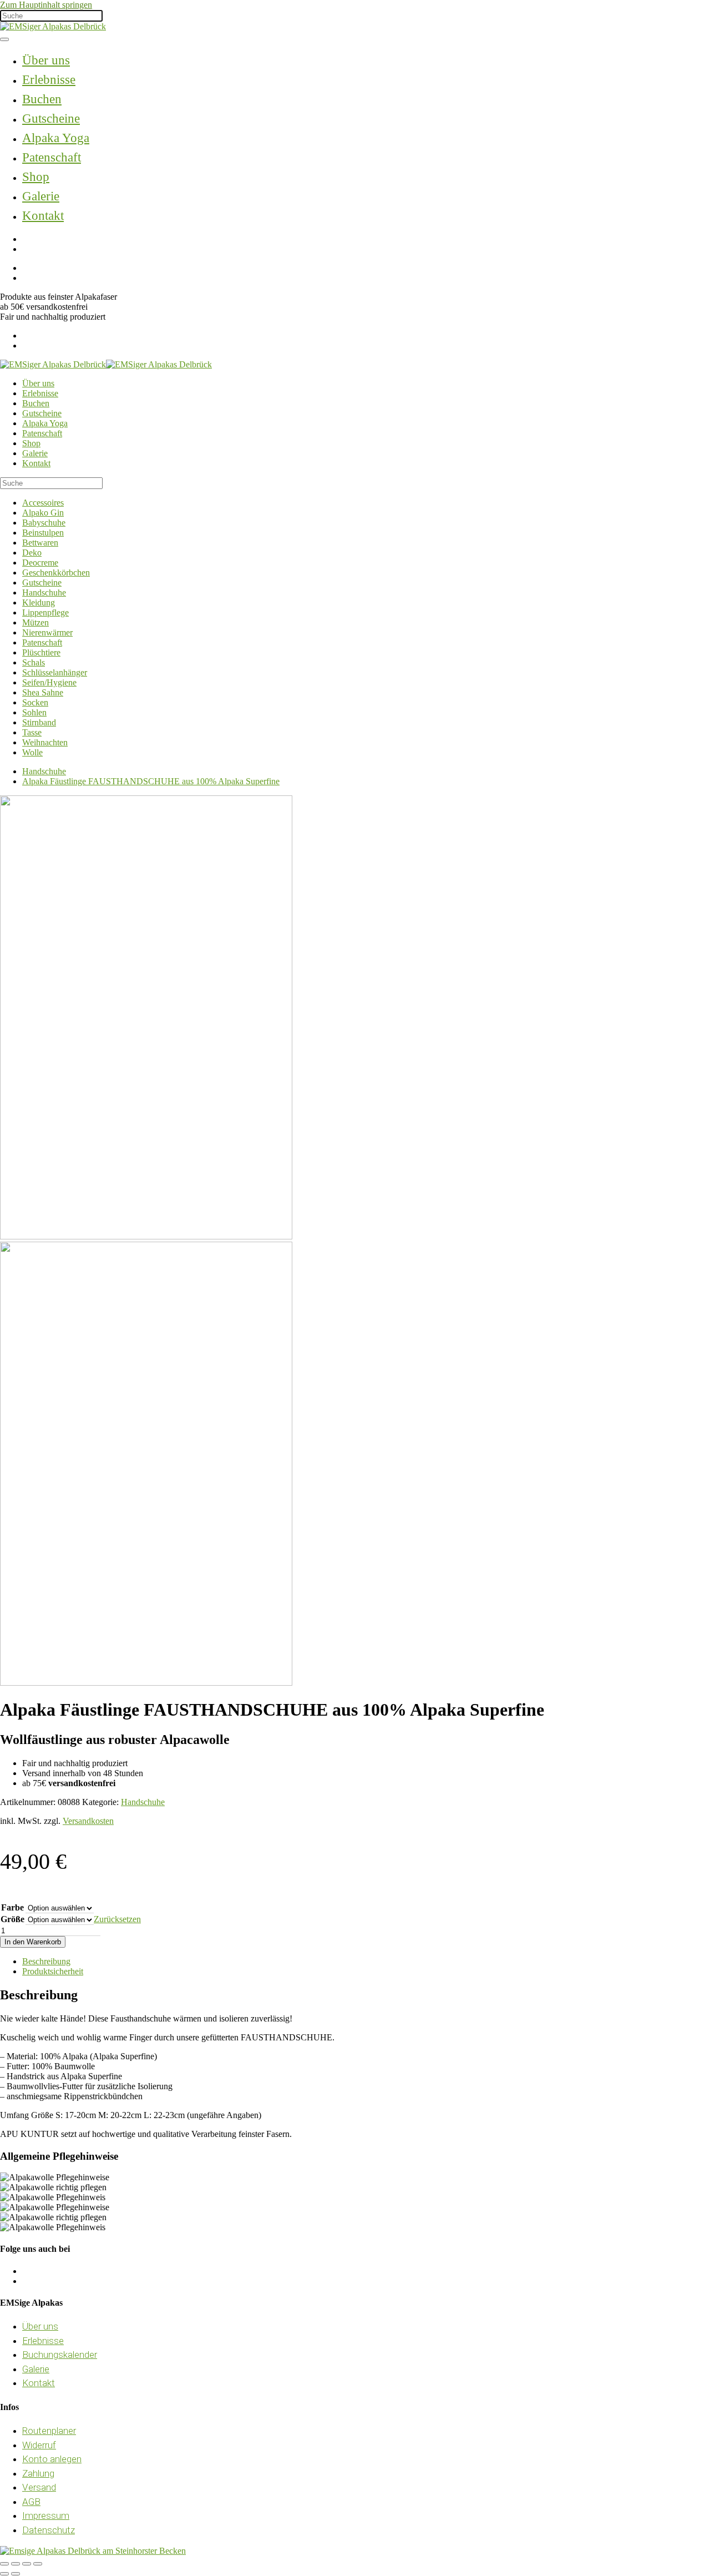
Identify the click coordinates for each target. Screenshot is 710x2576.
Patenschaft (52, 157)
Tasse (32, 732)
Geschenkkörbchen (56, 573)
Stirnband (39, 722)
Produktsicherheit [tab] (53, 1971)
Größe (12, 1919)
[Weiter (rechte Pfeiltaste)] (16, 2574)
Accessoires (43, 503)
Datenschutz (49, 2530)
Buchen (42, 99)
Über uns (46, 60)
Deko (32, 553)
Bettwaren (40, 543)
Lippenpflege (45, 613)
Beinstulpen (43, 533)
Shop (36, 177)
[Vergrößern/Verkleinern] (4, 2564)
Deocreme (40, 563)
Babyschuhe (44, 523)
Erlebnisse (49, 80)
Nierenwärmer (47, 632)
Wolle (32, 752)
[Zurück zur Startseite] (53, 26)
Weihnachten (45, 742)
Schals (34, 662)
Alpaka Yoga (56, 138)
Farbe (12, 1907)
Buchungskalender (60, 2355)
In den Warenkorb (33, 1942)
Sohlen (34, 712)
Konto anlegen (52, 2459)
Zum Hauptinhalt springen (46, 5)
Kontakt (43, 216)
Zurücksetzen (117, 1919)
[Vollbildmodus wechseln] (16, 2564)
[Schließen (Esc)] (38, 2564)
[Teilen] (27, 2564)
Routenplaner (49, 2431)
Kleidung (39, 603)
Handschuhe (44, 593)
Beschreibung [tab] (46, 1961)
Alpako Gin (43, 513)
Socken (35, 702)
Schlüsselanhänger (55, 672)
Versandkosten (88, 1821)
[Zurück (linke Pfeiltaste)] (4, 2574)
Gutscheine (51, 119)
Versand (39, 2487)
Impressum (46, 2515)
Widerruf (39, 2445)
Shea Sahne (43, 692)
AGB (31, 2502)
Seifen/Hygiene (49, 682)
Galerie (41, 196)
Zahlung (38, 2473)
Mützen (35, 622)
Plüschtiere (41, 652)
